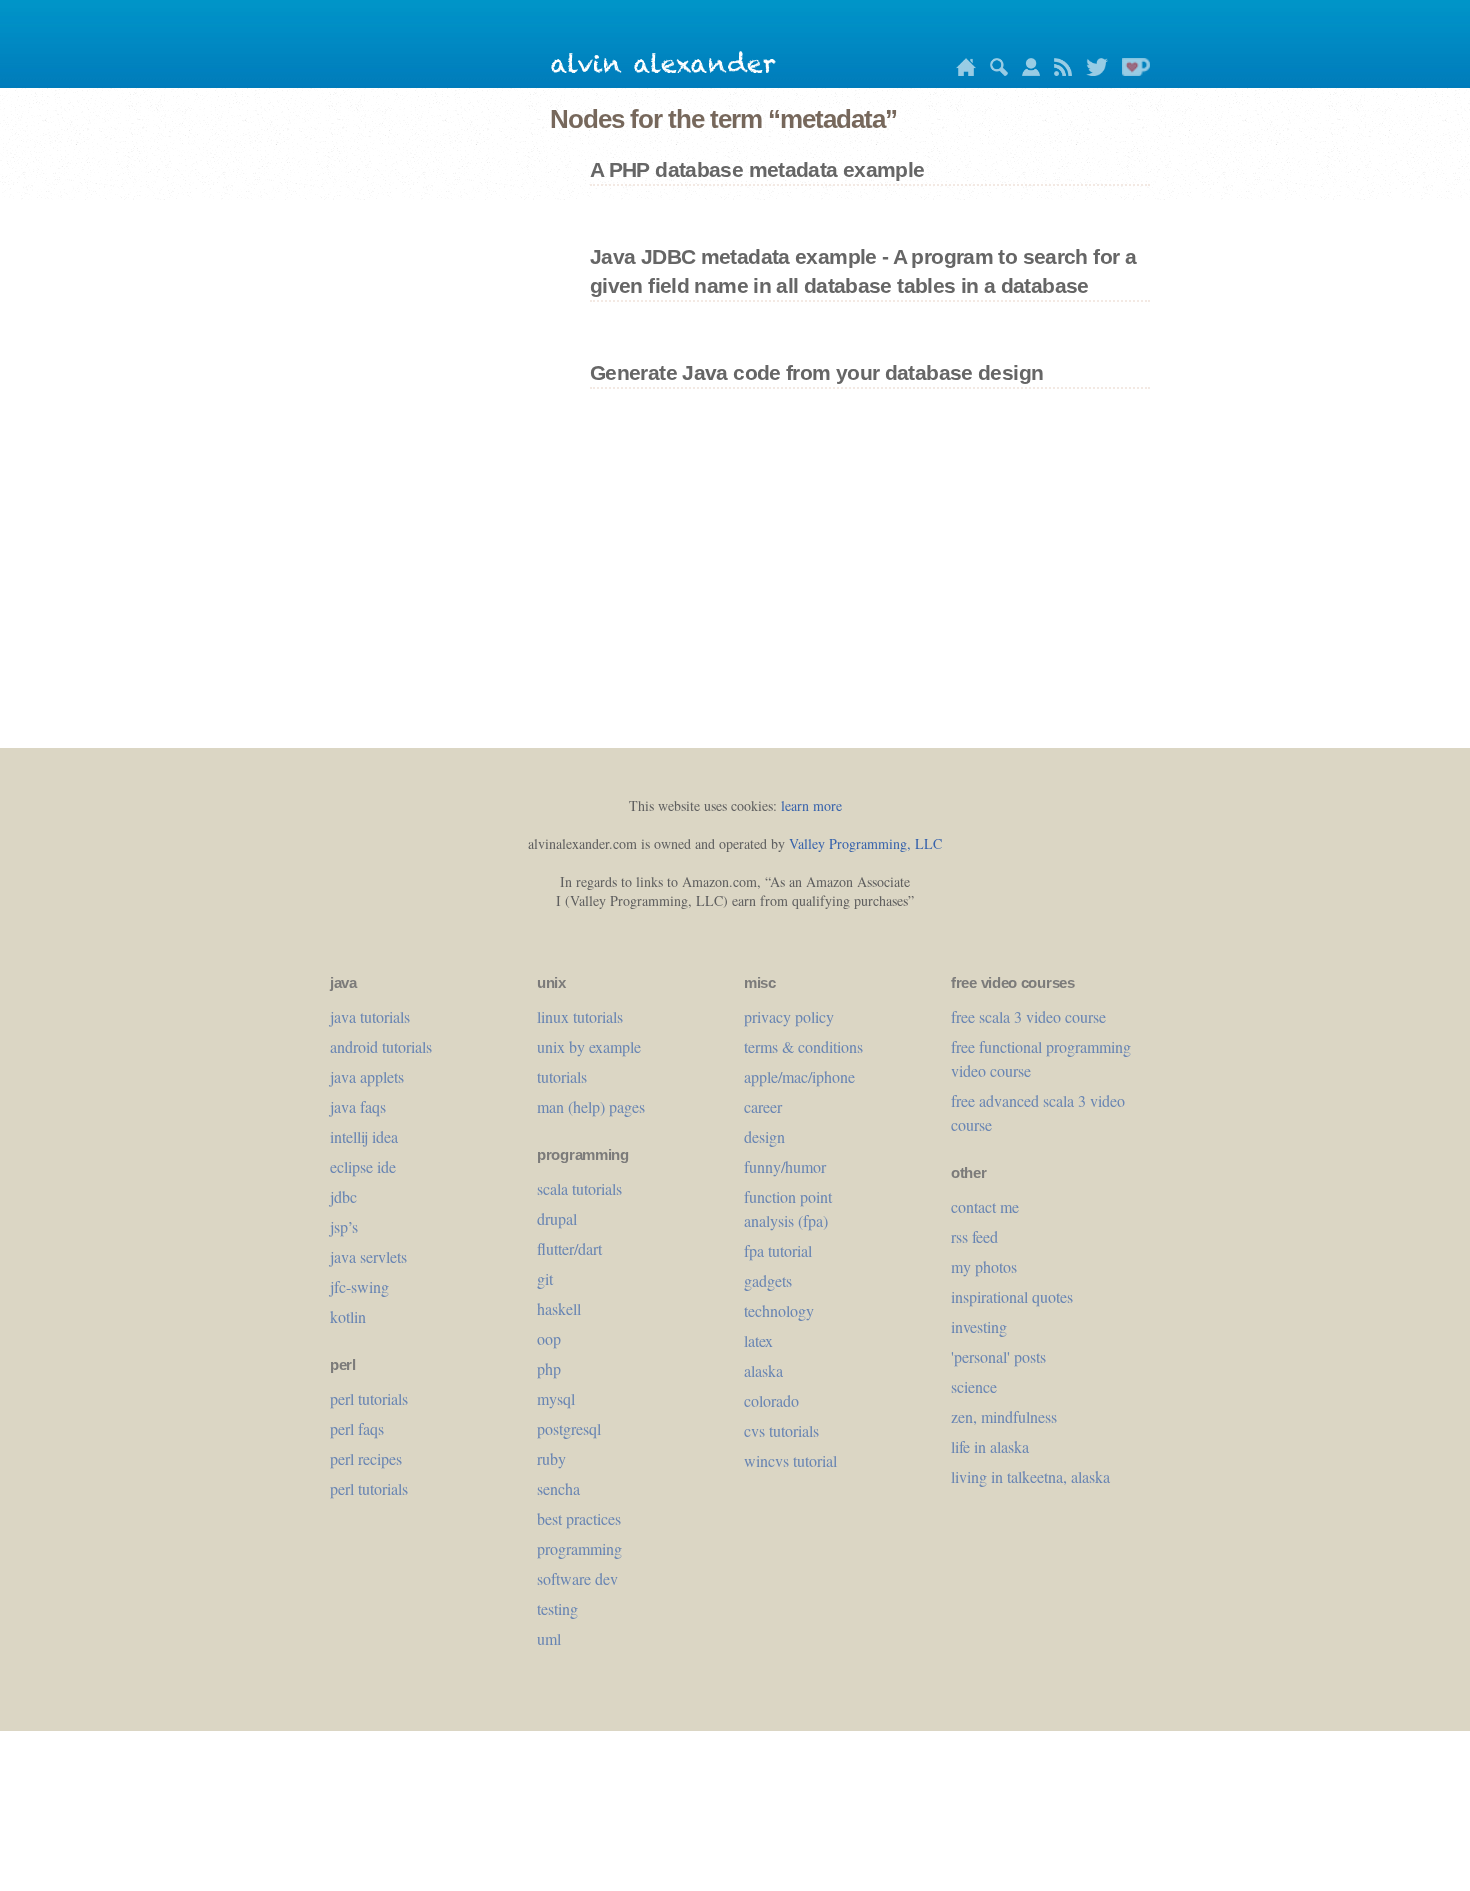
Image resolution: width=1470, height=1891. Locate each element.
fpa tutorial (778, 1250)
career (763, 1106)
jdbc (343, 1196)
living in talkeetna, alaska (1030, 1476)
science (974, 1386)
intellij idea (364, 1136)
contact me (985, 1206)
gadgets (768, 1280)
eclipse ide (363, 1166)
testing (557, 1608)
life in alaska (990, 1446)
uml (549, 1638)
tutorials (562, 1076)
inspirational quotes (1012, 1296)
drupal (557, 1218)
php (549, 1368)
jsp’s (344, 1226)
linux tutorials (580, 1016)
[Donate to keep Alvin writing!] (1131, 70)
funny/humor (785, 1166)
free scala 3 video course (1028, 1016)
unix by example (589, 1046)
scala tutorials (579, 1188)
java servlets (368, 1256)
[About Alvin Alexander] (1026, 70)
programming (579, 1548)
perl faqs (357, 1428)
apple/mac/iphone (799, 1076)
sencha (558, 1488)
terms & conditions (803, 1046)
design (764, 1136)
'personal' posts (998, 1356)
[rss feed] (1058, 70)
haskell (559, 1308)
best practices (579, 1518)
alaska (763, 1370)
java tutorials (370, 1016)
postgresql (569, 1428)
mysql (556, 1398)
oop (549, 1338)
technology (779, 1310)
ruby (551, 1458)
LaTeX (758, 1340)
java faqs (358, 1106)
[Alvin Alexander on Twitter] (1092, 70)
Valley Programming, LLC (865, 843)
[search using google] (994, 70)
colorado (771, 1400)
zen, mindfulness (1004, 1416)
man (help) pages (591, 1106)
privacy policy (789, 1016)
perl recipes (366, 1458)
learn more (811, 805)
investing (979, 1326)
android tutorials (381, 1046)
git (545, 1278)
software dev (577, 1578)
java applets (367, 1076)
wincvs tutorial (790, 1460)
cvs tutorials (781, 1430)
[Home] (961, 70)
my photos (984, 1266)
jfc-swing (359, 1286)
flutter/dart (569, 1248)
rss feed (974, 1236)
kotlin (348, 1316)
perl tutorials (369, 1398)
